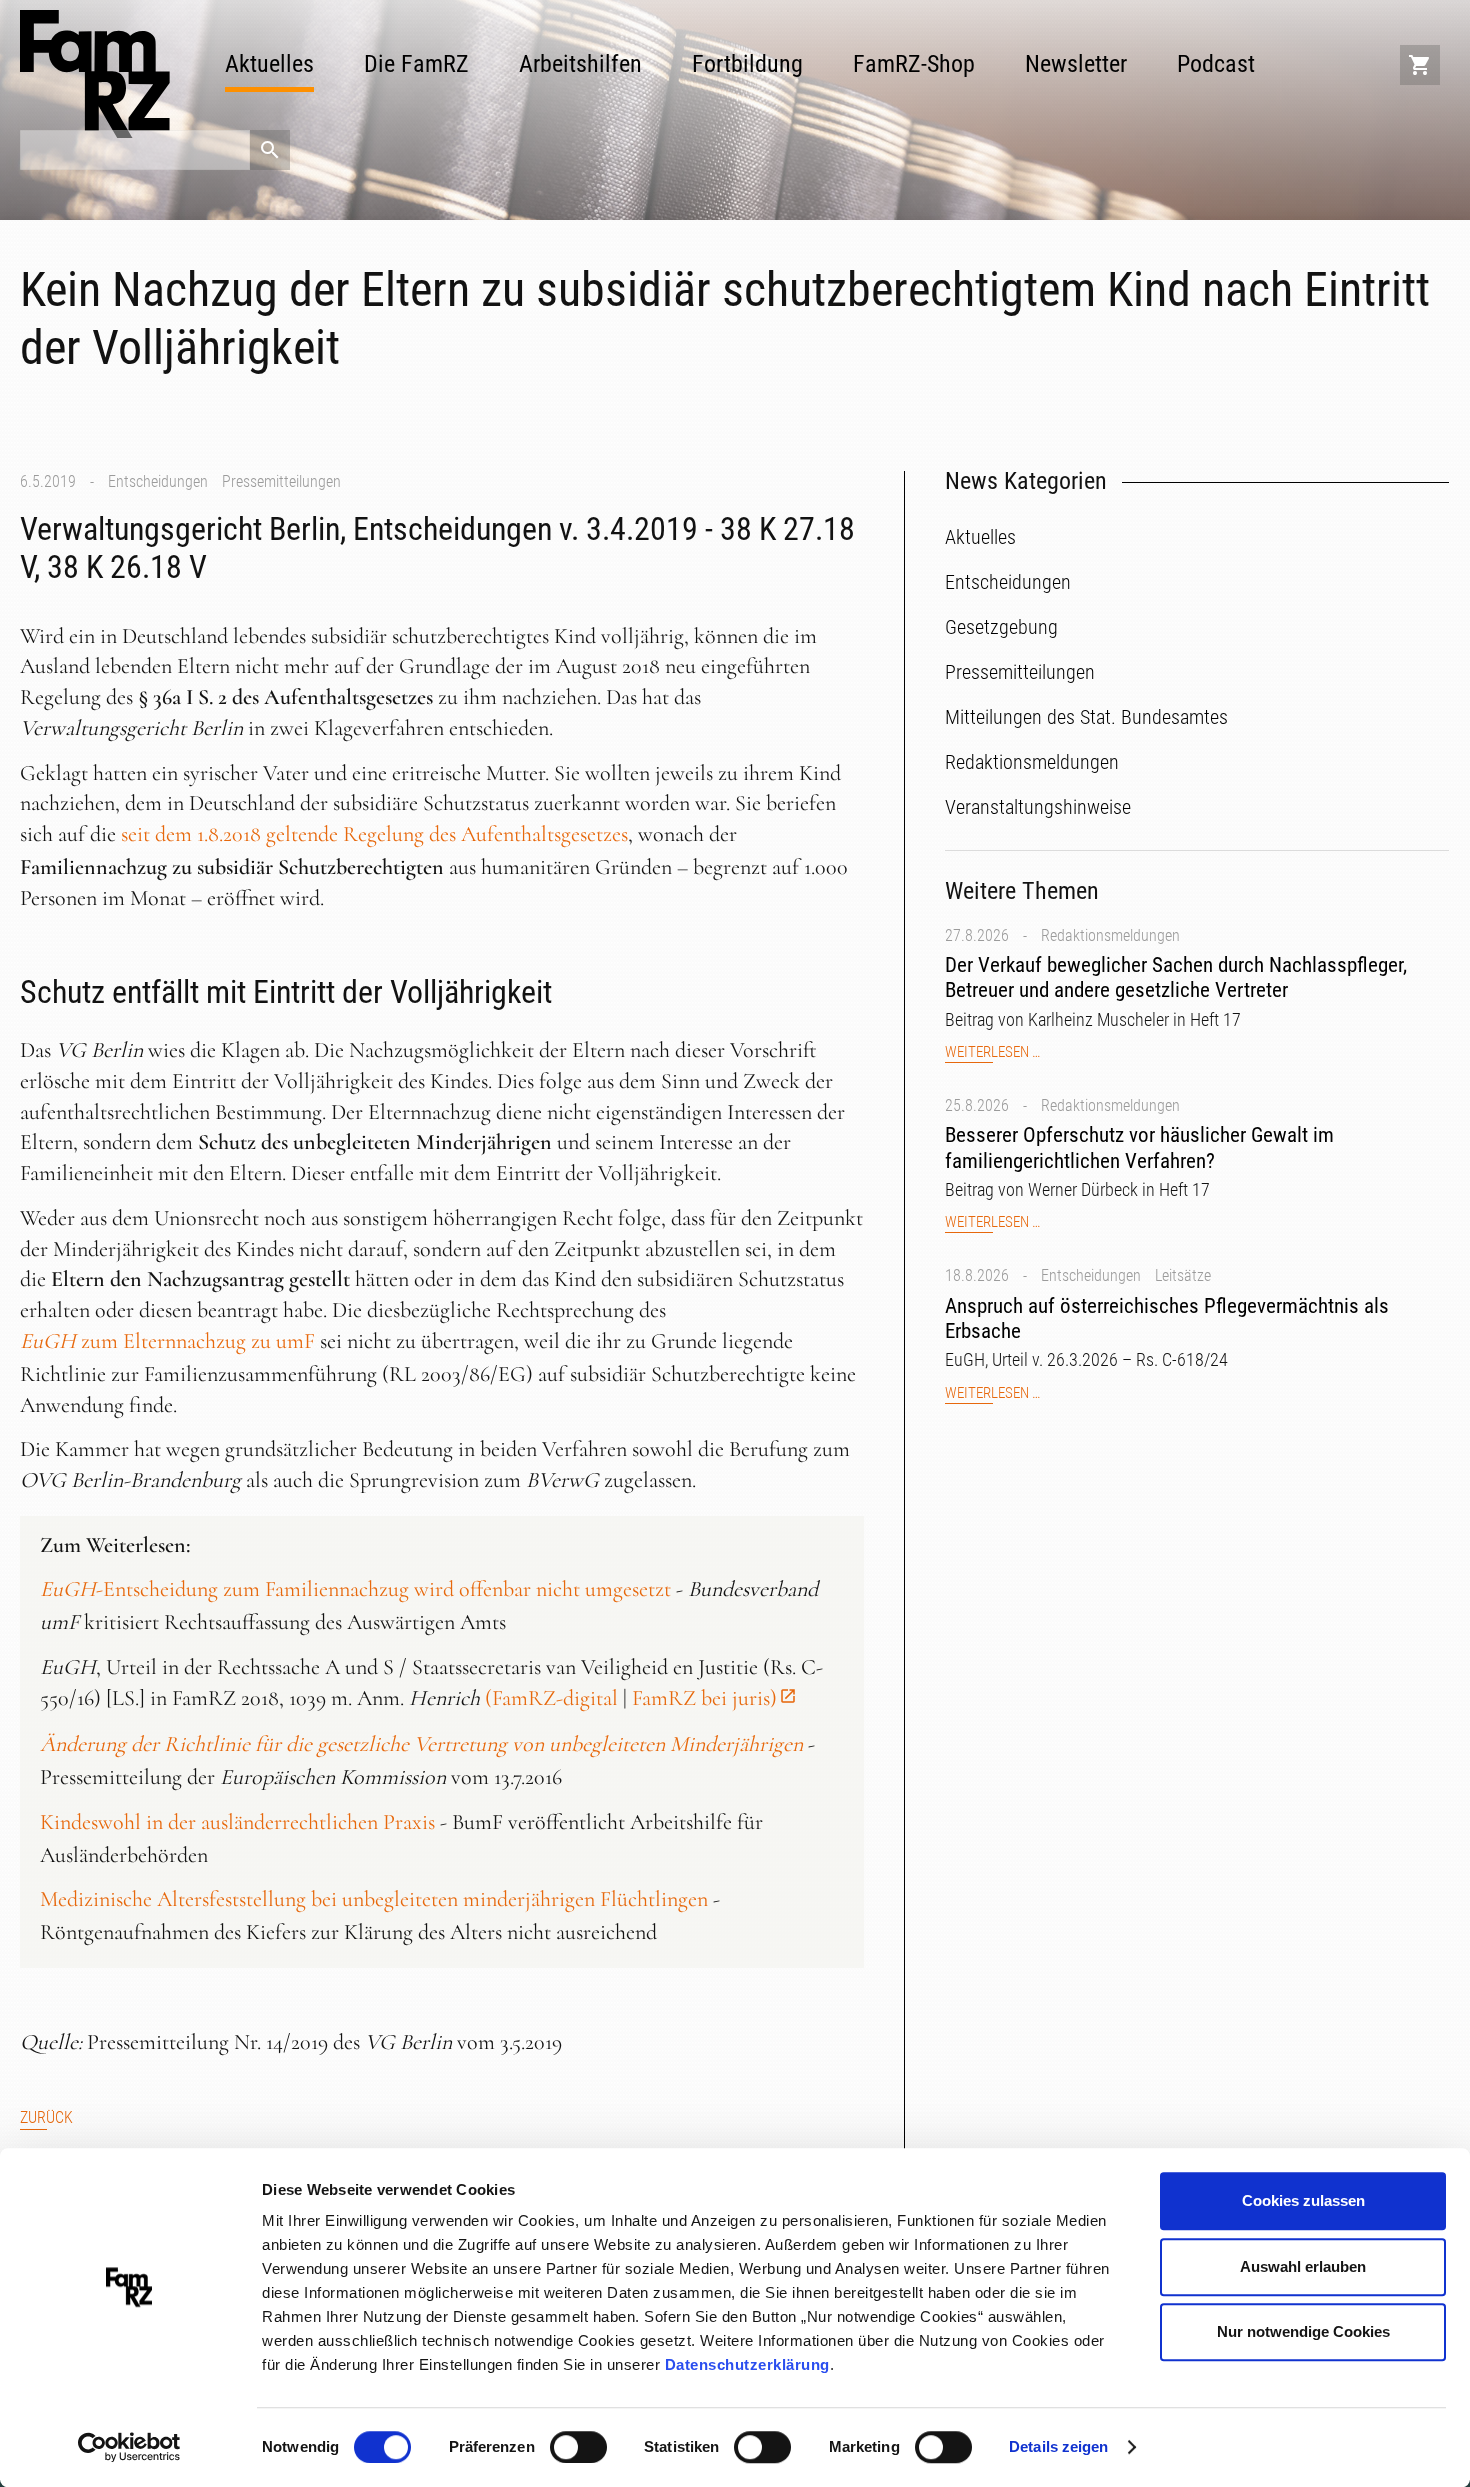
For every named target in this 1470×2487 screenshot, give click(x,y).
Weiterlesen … (992, 1052)
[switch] (578, 2447)
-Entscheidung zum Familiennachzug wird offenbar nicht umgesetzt (355, 1589)
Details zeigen (1058, 2446)
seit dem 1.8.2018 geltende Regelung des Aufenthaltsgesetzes (374, 834)
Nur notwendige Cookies (1303, 2331)
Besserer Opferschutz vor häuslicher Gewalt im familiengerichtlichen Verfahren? (1139, 1147)
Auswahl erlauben (1303, 2266)
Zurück (46, 2117)
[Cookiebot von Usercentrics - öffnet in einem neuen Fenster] (129, 2448)
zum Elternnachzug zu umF (167, 1341)
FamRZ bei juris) (704, 1698)
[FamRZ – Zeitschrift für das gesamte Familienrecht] (95, 74)
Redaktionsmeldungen (1110, 935)
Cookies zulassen (1303, 2200)
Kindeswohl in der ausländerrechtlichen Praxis (237, 1822)
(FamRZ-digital (551, 1698)
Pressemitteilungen (281, 481)
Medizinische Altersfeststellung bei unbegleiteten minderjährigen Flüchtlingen (374, 1899)
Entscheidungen (158, 481)
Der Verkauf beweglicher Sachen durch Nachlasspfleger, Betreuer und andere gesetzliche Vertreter (1176, 977)
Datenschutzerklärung (747, 2364)
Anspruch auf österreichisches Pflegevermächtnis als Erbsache (1167, 1318)
